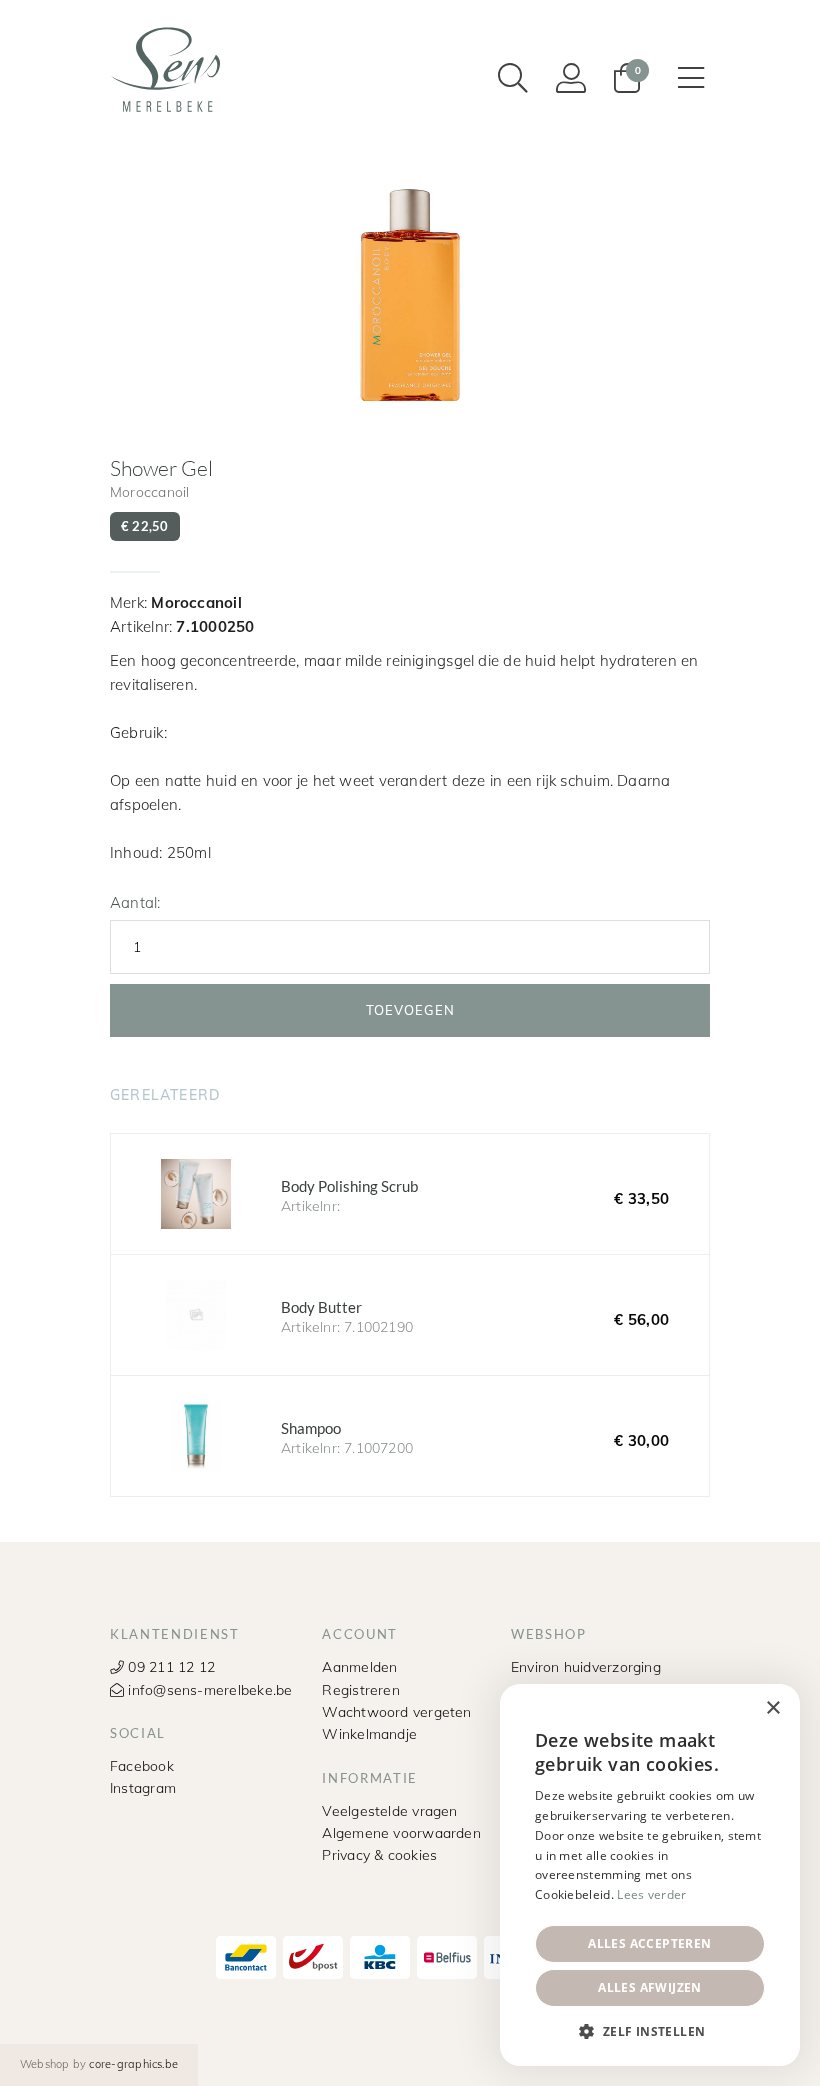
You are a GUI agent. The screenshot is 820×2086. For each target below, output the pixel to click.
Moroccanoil (149, 491)
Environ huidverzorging (586, 1666)
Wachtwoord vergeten (396, 1711)
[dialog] (650, 1875)
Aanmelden (359, 1666)
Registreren (360, 1689)
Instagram (143, 1787)
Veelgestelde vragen (389, 1810)
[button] (650, 2032)
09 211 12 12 (169, 1666)
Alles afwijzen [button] (650, 1987)
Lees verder (651, 1894)
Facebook (142, 1765)
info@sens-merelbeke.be (208, 1689)
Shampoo (410, 1436)
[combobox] (730, 1709)
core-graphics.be (133, 2064)
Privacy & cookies (379, 1854)
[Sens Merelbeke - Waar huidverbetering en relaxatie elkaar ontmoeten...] (170, 68)
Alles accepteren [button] (649, 1943)
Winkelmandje (369, 1733)
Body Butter (410, 1315)
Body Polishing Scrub (410, 1194)
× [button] (772, 1708)
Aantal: (135, 902)
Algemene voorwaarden (401, 1832)
